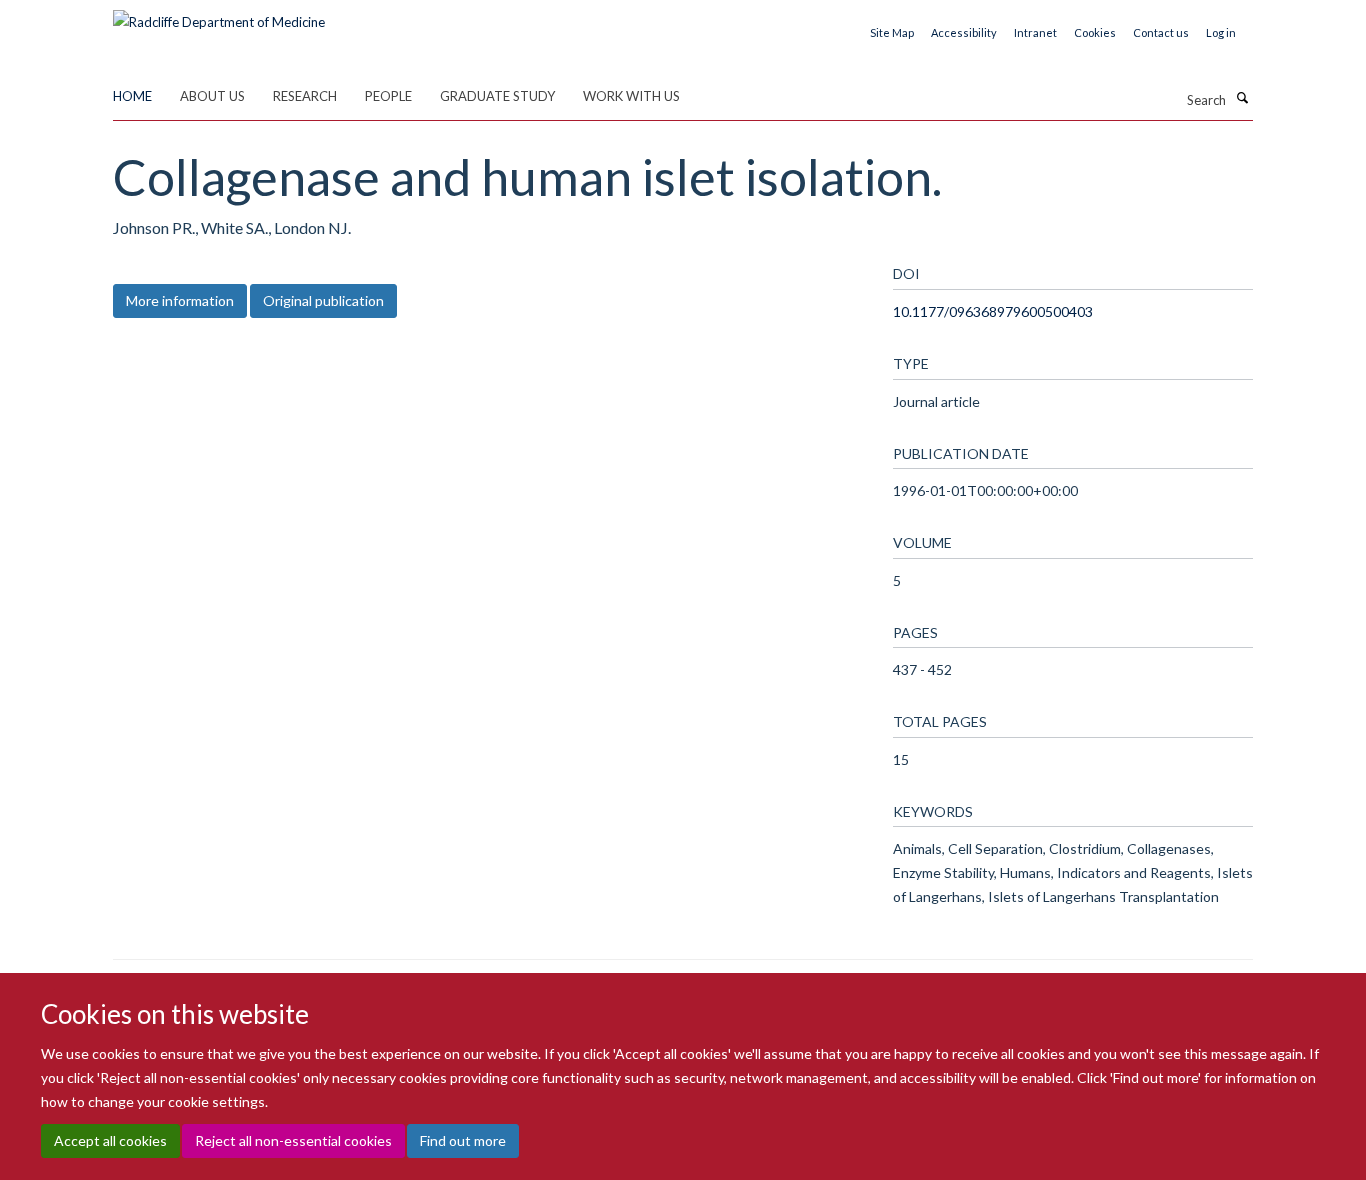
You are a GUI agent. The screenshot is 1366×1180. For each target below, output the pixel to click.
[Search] (1242, 98)
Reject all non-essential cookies (293, 1140)
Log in (1221, 32)
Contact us (1161, 32)
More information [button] (180, 300)
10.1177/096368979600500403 (993, 311)
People (388, 96)
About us (212, 96)
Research (305, 96)
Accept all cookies (110, 1140)
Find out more (463, 1140)
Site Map (892, 32)
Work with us (631, 96)
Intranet (1035, 32)
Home (132, 96)
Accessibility (964, 32)
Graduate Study (497, 96)
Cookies (1095, 32)
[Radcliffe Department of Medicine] (219, 15)
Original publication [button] (323, 300)
